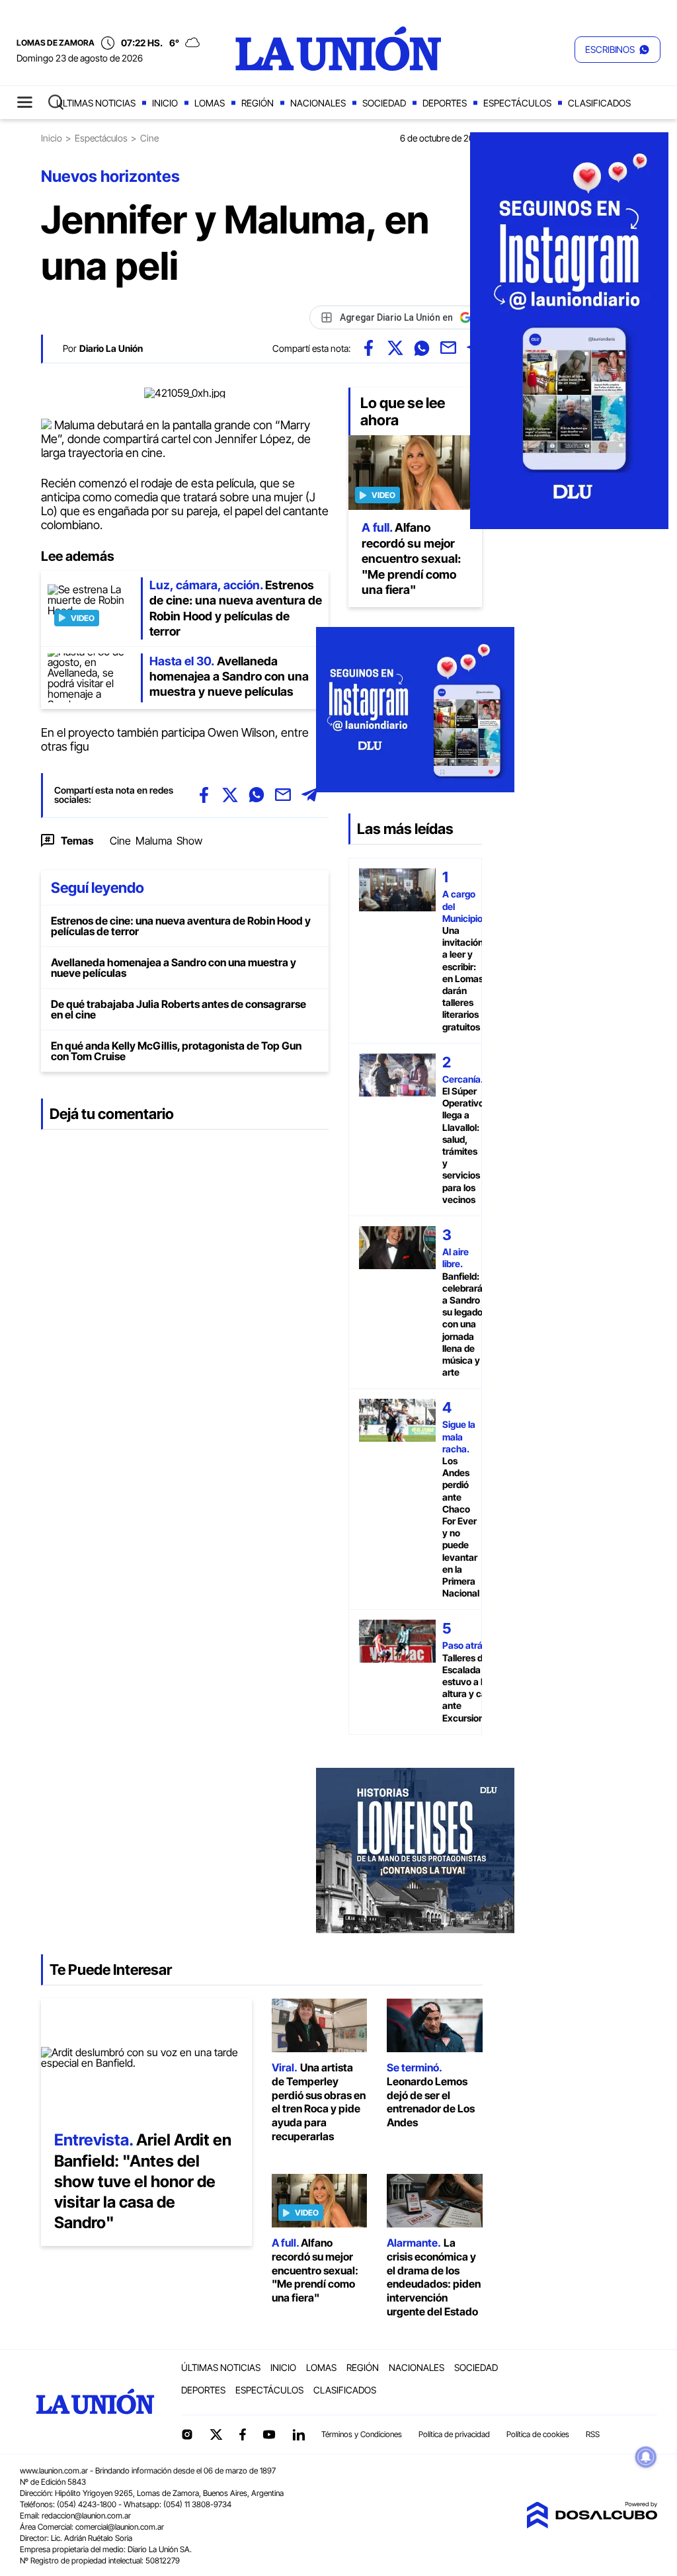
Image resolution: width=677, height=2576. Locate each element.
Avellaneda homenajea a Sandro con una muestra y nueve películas (174, 968)
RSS (593, 2434)
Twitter (216, 2434)
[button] (617, 50)
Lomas (210, 103)
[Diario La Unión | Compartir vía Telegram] (309, 795)
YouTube (269, 2435)
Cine (120, 841)
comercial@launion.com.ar (120, 2527)
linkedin (298, 2434)
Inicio (165, 103)
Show (189, 841)
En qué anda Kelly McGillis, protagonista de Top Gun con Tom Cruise (176, 1051)
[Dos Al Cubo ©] (592, 2524)
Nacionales (318, 103)
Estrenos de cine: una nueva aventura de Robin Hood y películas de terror (181, 926)
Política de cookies (538, 2434)
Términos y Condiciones (362, 2434)
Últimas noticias (96, 103)
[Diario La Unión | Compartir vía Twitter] (395, 348)
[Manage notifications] (646, 2457)
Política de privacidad (454, 2434)
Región (258, 103)
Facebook (243, 2434)
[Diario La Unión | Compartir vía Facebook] (369, 348)
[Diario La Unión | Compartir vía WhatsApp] (422, 348)
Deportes (445, 103)
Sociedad (384, 103)
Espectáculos (517, 103)
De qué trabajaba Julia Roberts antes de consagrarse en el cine (179, 1009)
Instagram (187, 2434)
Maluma (154, 841)
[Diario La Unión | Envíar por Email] (448, 348)
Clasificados (599, 103)
